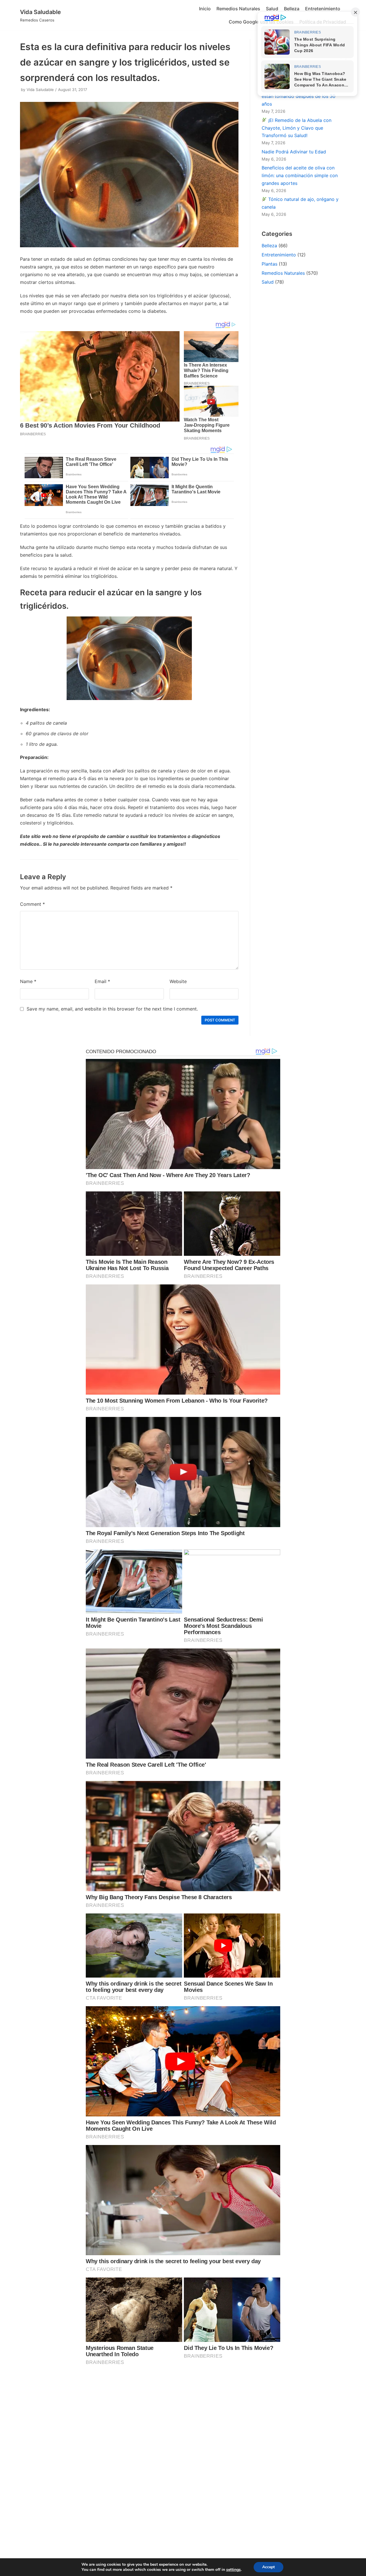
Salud (272, 9)
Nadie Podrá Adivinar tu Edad (294, 152)
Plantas (269, 264)
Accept (268, 2567)
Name (28, 981)
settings (233, 2570)
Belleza (292, 9)
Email (102, 981)
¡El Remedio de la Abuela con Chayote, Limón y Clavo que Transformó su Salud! (297, 128)
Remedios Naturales (238, 9)
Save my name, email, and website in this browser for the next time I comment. (112, 1009)
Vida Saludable (40, 90)
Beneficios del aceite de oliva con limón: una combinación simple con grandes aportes (300, 175)
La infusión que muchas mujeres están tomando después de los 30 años (300, 96)
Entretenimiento (323, 9)
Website (178, 981)
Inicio (205, 9)
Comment (32, 904)
